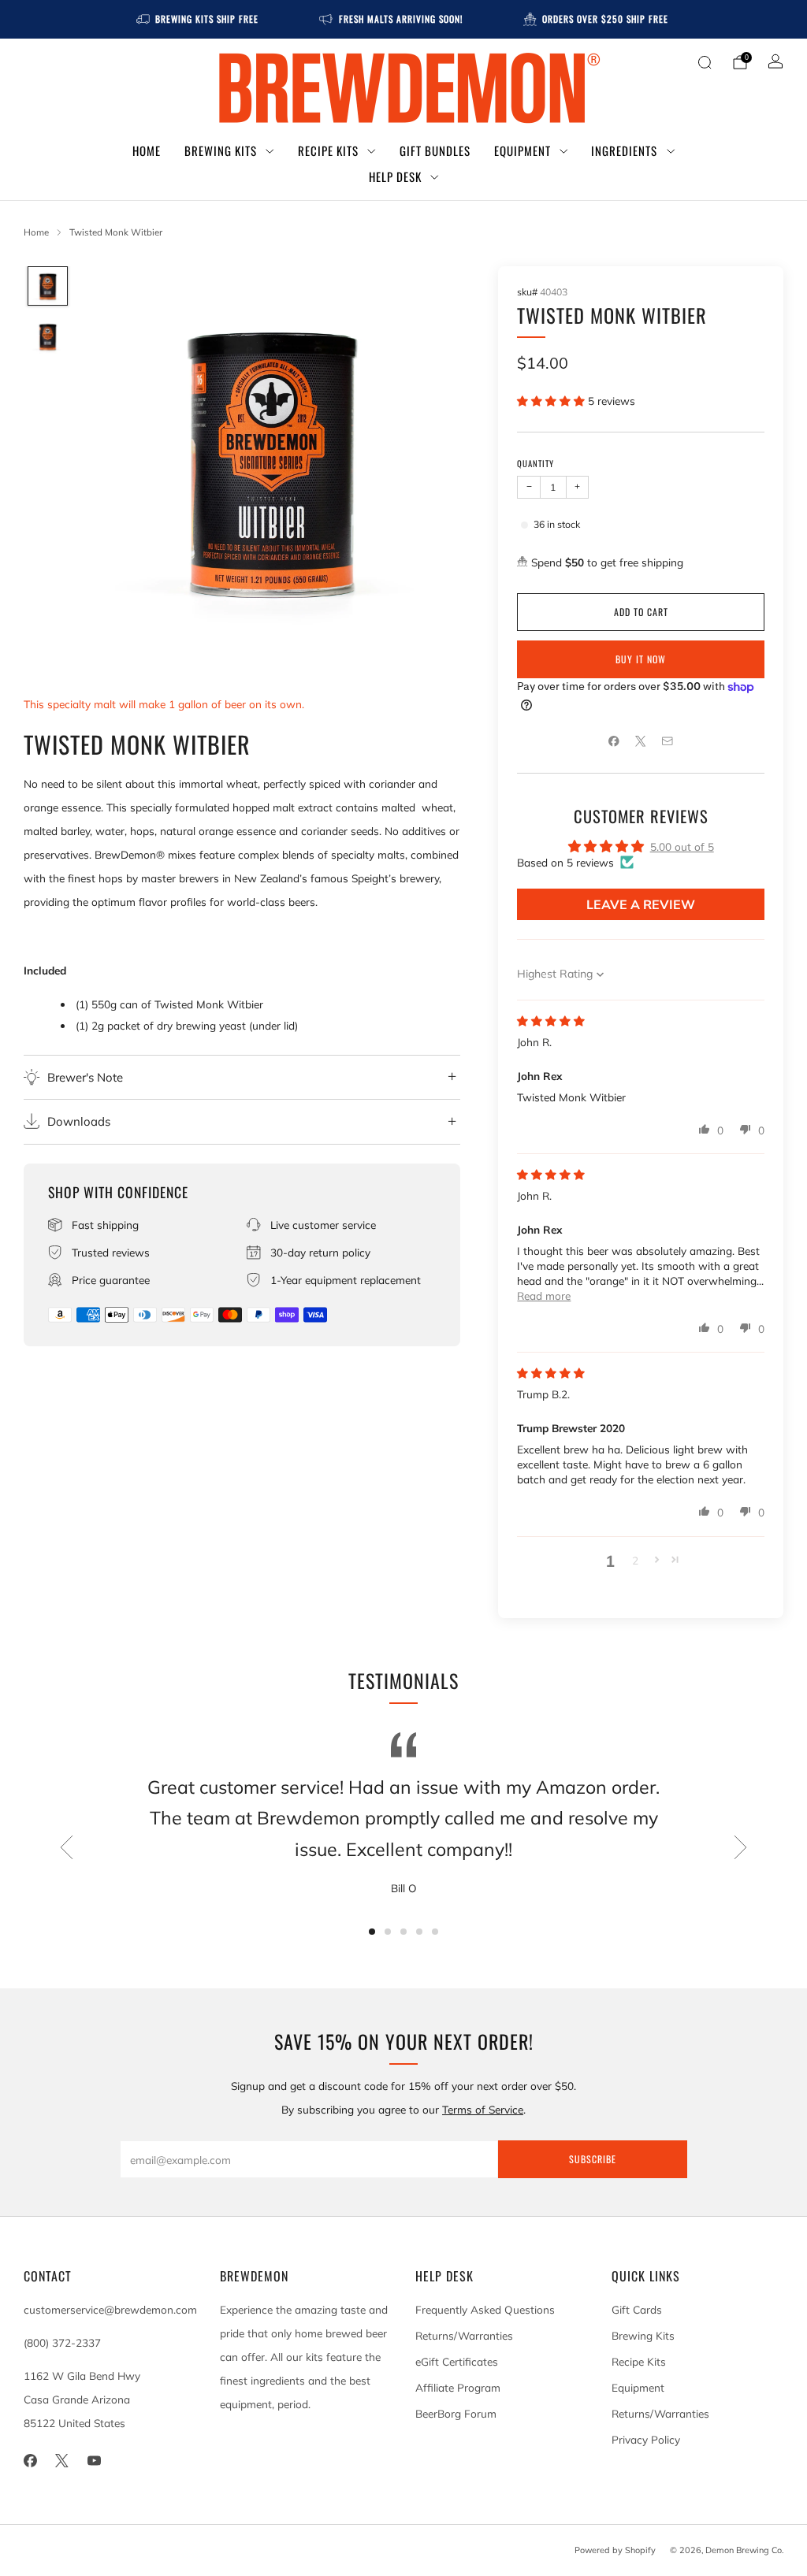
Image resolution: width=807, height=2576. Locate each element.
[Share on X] (641, 741)
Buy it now (641, 659)
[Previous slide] (66, 1847)
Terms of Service (483, 2109)
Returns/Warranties (464, 2335)
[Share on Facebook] (614, 741)
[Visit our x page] (63, 2461)
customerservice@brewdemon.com (110, 2309)
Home (147, 150)
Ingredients (624, 150)
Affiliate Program (458, 2387)
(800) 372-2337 (62, 2342)
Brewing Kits (221, 150)
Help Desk (395, 176)
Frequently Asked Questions (485, 2309)
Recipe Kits (328, 150)
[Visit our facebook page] (30, 2461)
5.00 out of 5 (682, 846)
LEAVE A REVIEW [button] (641, 904)
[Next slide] (741, 1847)
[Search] (705, 62)
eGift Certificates (457, 2361)
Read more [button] (544, 1295)
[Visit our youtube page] (94, 2461)
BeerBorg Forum (456, 2413)
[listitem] (199, 19)
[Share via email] (668, 741)
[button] (552, 401)
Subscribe (593, 2159)
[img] (551, 1021)
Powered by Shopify (615, 2550)
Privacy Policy (646, 2439)
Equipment (523, 150)
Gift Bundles (435, 150)
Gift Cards (637, 2309)
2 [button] (635, 1560)
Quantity (536, 463)
